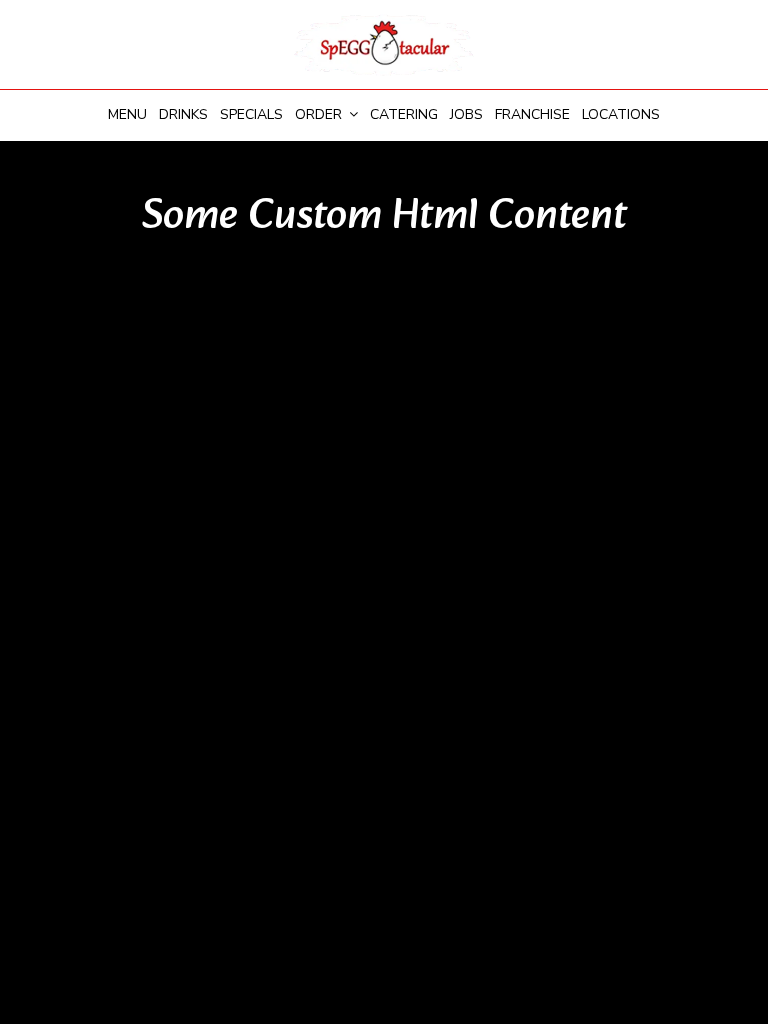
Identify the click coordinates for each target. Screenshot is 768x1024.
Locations (621, 114)
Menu (127, 114)
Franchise (532, 114)
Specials (251, 114)
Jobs (466, 114)
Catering (404, 114)
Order (320, 114)
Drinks (183, 114)
